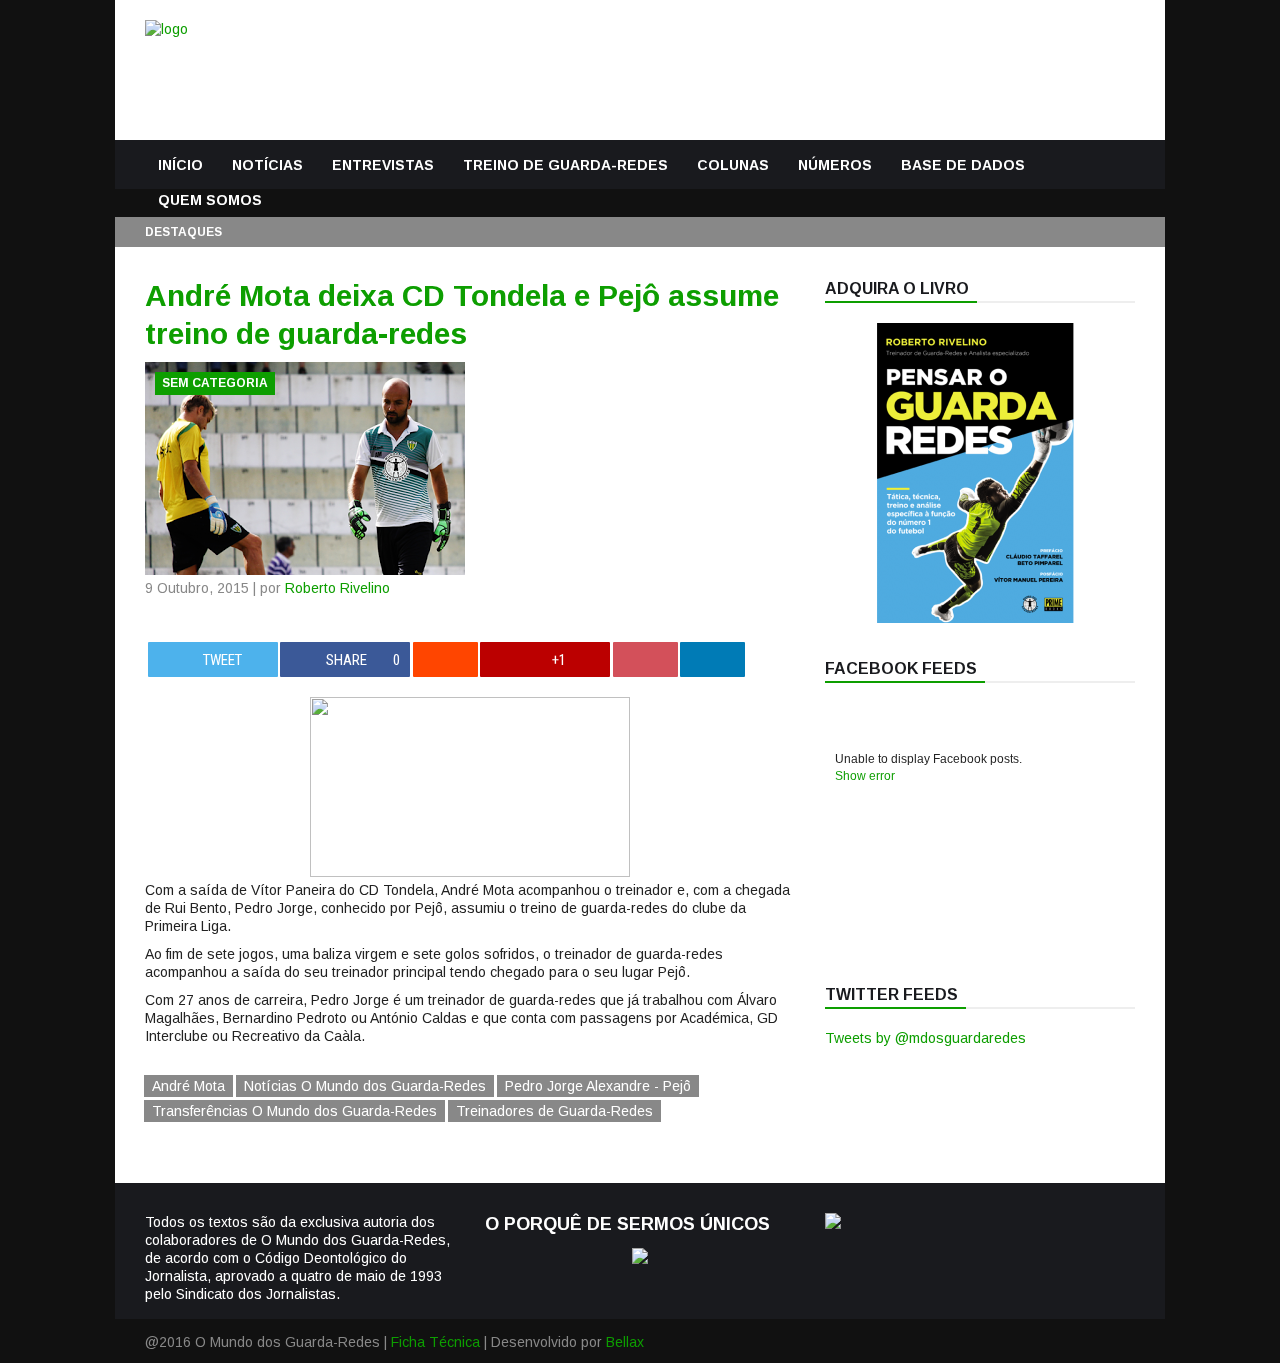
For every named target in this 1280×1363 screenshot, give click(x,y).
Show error (865, 776)
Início (180, 165)
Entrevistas (383, 165)
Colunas (733, 165)
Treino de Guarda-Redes (565, 165)
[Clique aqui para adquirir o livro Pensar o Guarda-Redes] (975, 618)
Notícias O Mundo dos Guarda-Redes (365, 1086)
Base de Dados (963, 165)
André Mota (188, 1086)
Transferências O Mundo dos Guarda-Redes (294, 1111)
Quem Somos (210, 200)
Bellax (625, 1342)
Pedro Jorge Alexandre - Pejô (598, 1086)
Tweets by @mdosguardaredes (925, 1038)
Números (835, 165)
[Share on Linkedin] (712, 659)
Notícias (267, 165)
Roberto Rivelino (337, 588)
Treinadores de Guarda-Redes (554, 1111)
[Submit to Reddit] (445, 659)
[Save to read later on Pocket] (645, 659)
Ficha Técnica (435, 1342)
